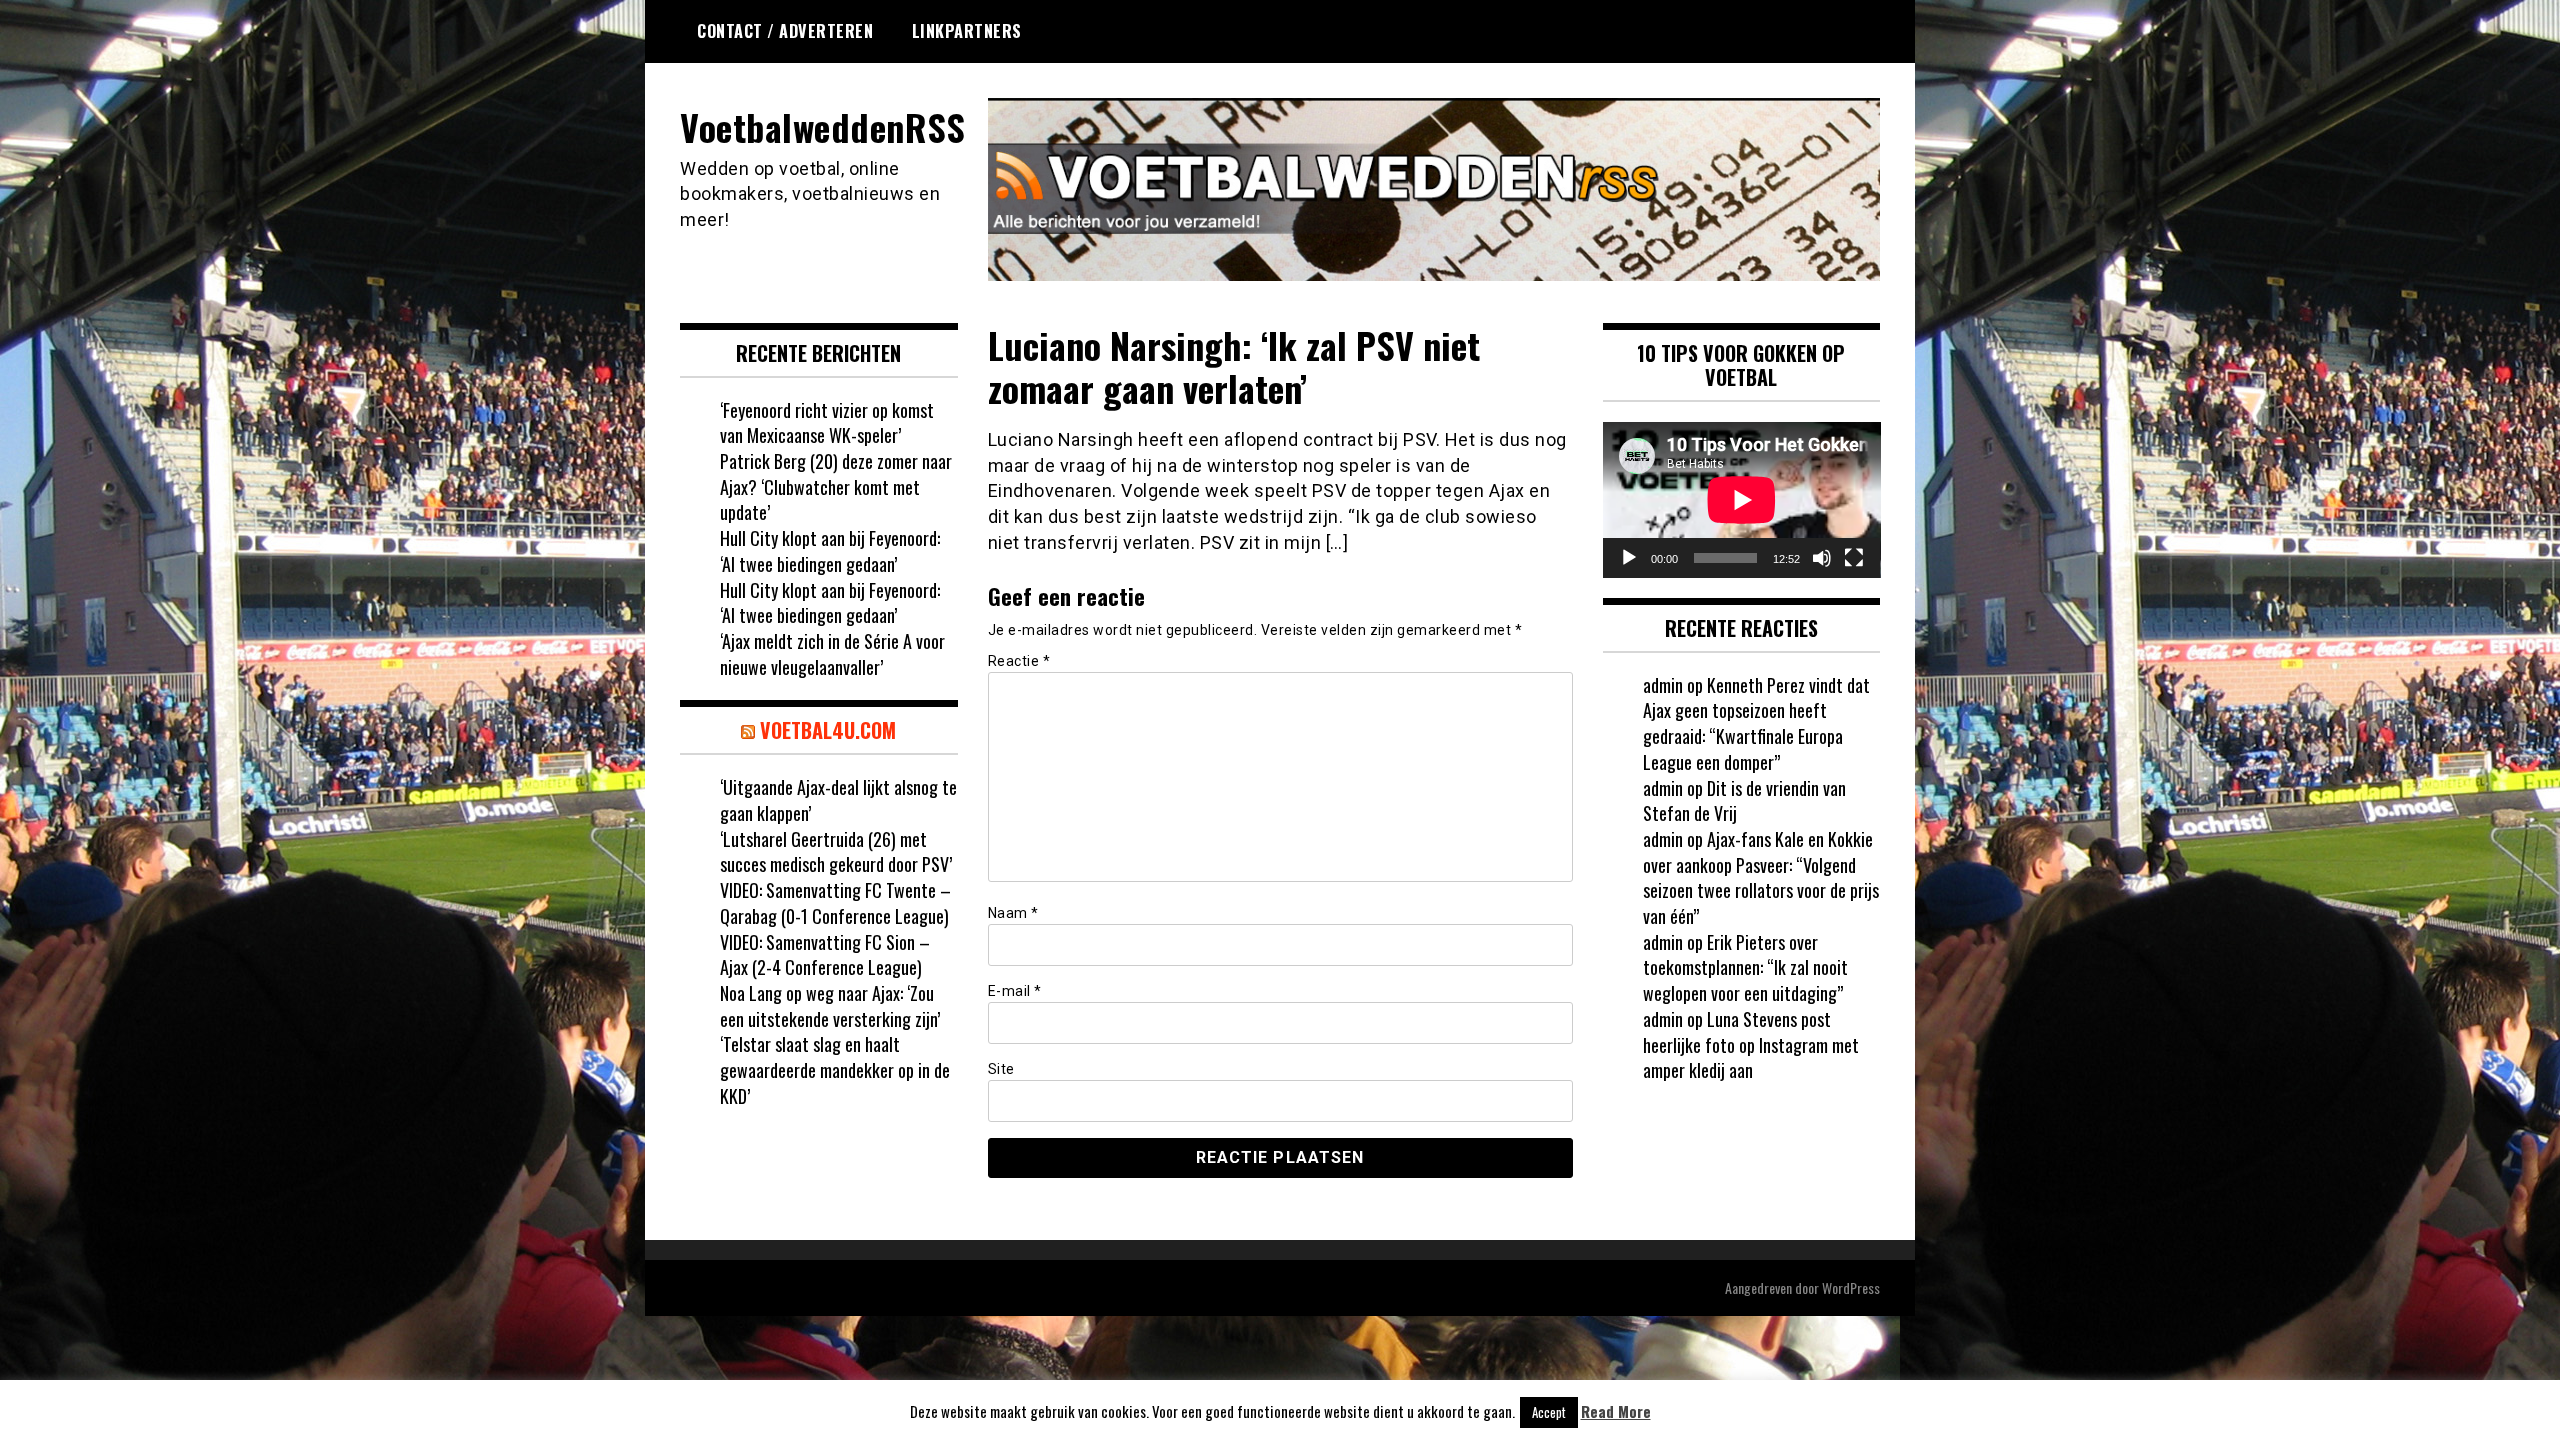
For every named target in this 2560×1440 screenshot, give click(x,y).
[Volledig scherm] (1854, 558)
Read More (1616, 1411)
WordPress (1851, 1287)
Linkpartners (967, 31)
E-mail (1015, 991)
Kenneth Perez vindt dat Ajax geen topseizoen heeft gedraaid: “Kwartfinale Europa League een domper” (1756, 723)
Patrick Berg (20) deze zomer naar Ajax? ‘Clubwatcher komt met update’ (836, 486)
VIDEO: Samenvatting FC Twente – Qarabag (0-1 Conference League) (835, 903)
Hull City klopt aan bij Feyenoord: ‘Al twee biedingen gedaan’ (830, 551)
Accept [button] (1549, 1412)
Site (1001, 1069)
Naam (1013, 913)
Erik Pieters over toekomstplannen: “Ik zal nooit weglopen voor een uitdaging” (1745, 967)
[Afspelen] (1629, 558)
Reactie (1019, 661)
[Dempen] (1822, 558)
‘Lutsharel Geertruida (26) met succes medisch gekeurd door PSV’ (836, 852)
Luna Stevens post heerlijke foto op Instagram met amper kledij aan (1751, 1044)
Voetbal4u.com (828, 730)
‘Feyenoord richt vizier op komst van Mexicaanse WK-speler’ (827, 423)
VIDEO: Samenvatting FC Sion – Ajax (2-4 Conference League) (825, 955)
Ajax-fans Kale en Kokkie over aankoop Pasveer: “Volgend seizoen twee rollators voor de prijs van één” (1761, 877)
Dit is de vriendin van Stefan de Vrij (1744, 801)
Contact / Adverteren (785, 31)
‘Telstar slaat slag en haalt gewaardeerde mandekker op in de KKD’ (835, 1069)
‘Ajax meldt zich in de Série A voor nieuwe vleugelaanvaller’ (832, 654)
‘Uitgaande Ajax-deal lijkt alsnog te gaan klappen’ (838, 800)
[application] (1742, 500)
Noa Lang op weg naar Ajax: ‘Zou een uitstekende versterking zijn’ (830, 1006)
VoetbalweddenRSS (822, 126)
